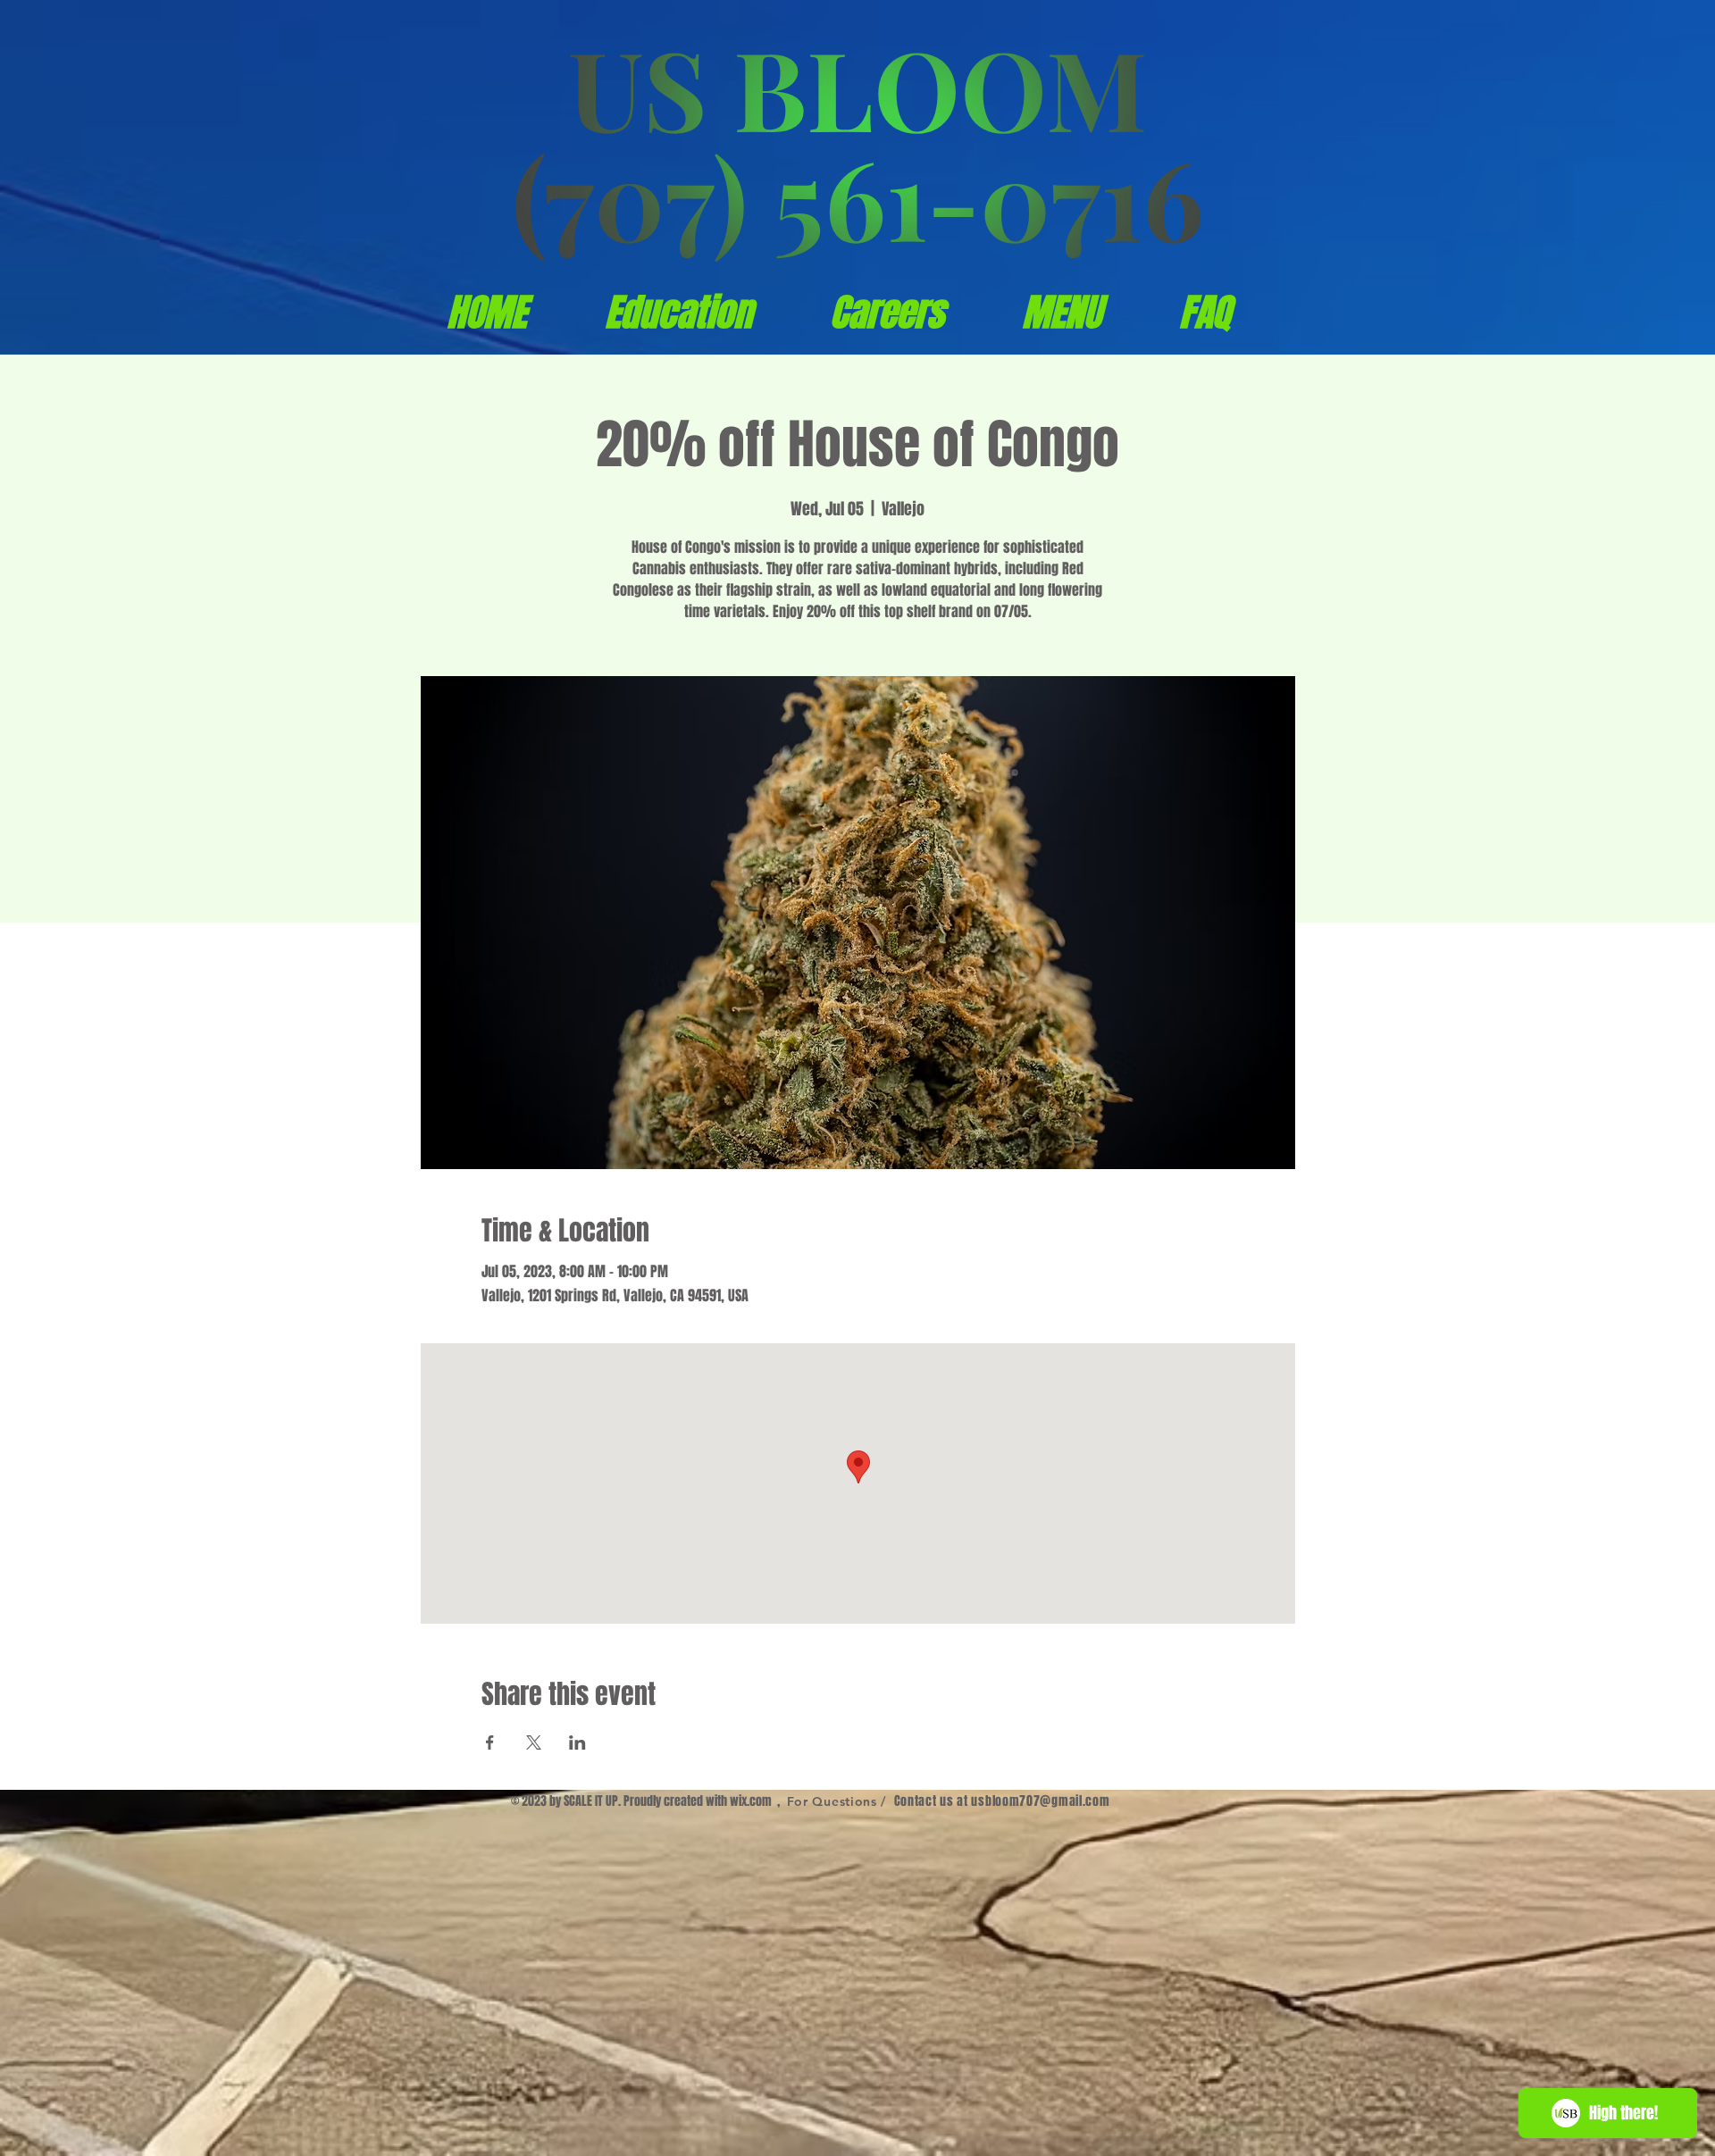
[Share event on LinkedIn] (577, 1742)
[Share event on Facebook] (490, 1742)
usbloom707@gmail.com (1040, 1801)
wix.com (751, 1801)
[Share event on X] (534, 1742)
